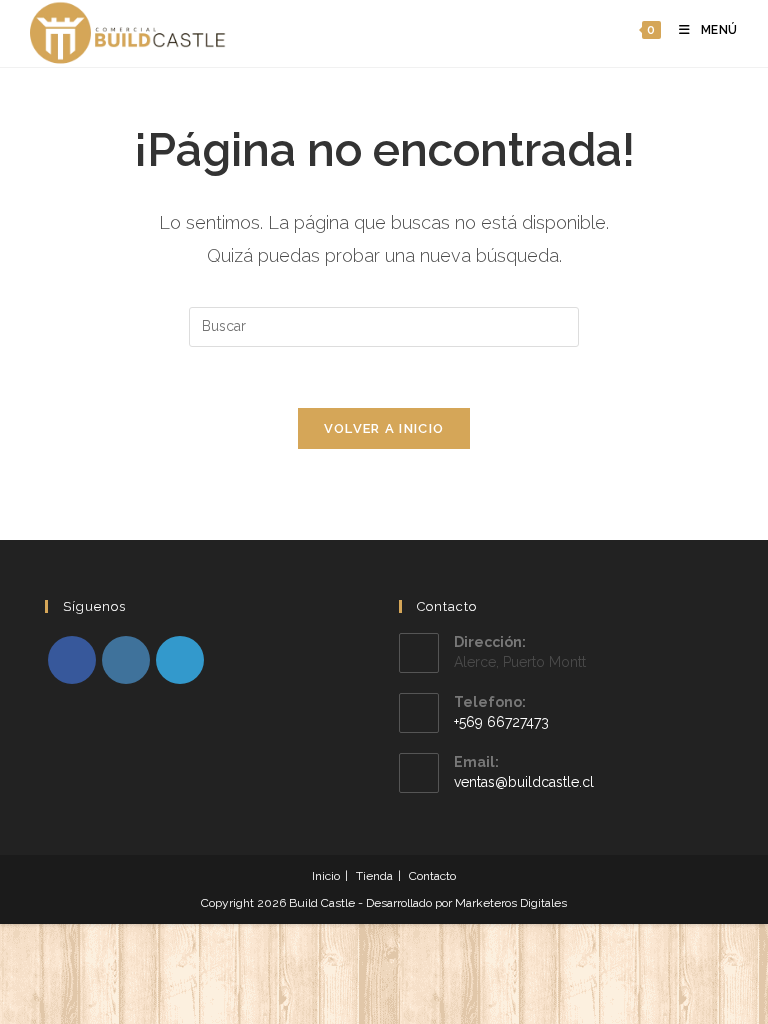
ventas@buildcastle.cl (524, 782)
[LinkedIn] (180, 660)
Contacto (432, 876)
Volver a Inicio (384, 428)
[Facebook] (72, 660)
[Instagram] (126, 660)
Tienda (374, 876)
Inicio (326, 876)
